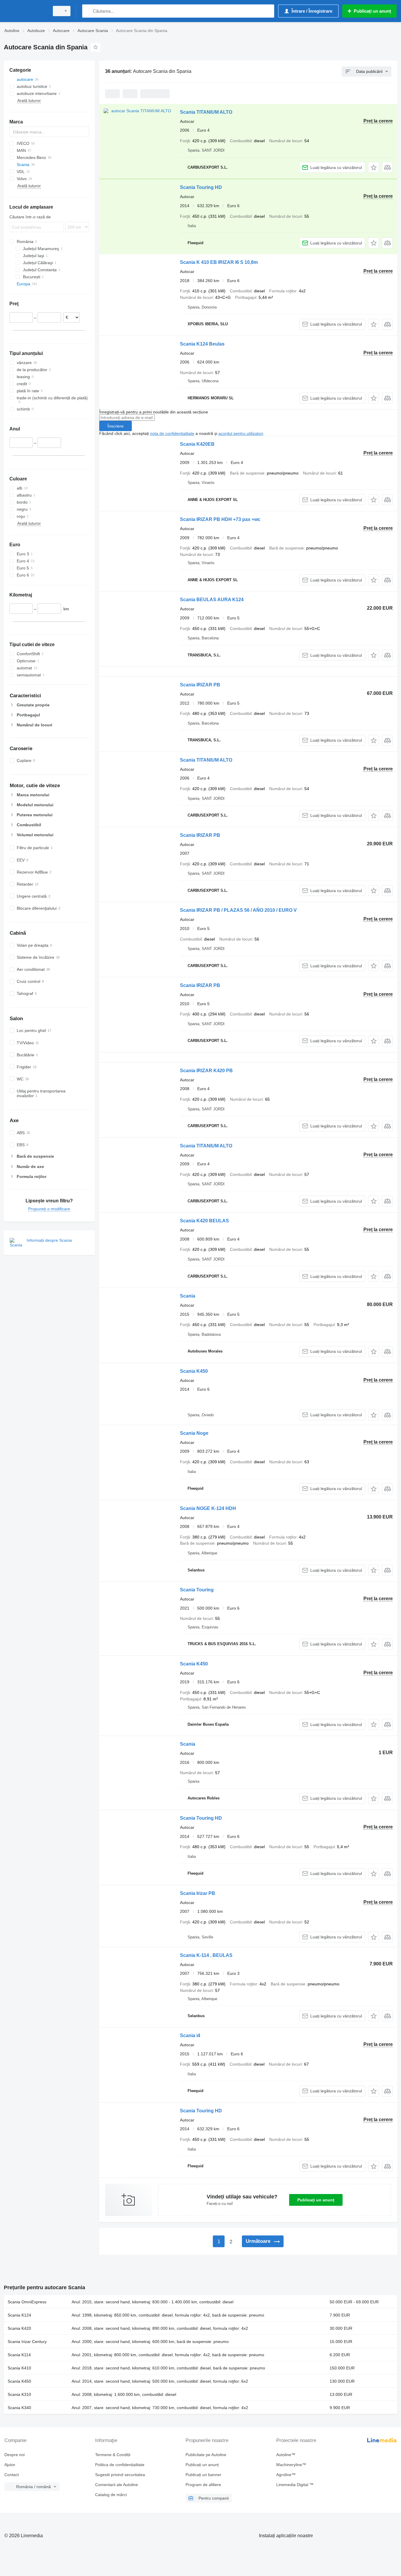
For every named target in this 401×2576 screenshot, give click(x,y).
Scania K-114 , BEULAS (206, 1955)
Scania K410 (19, 2368)
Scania (188, 1296)
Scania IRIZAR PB (200, 685)
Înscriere (116, 426)
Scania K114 (19, 2355)
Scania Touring (197, 1590)
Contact (12, 2475)
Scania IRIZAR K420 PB (206, 1071)
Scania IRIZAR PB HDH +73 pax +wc (220, 519)
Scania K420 (19, 2328)
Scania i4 (190, 2036)
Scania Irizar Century (27, 2342)
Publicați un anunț (316, 2200)
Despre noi (15, 2455)
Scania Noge (194, 1433)
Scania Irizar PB (198, 1893)
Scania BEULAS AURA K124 (212, 600)
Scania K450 (194, 1371)
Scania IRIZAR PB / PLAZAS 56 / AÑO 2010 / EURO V (238, 910)
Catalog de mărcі (111, 2495)
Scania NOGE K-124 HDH (208, 1508)
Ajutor (10, 2465)
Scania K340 (19, 2408)
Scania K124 (19, 2315)
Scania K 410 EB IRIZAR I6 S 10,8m (219, 262)
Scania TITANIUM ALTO (206, 112)
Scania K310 (19, 2394)
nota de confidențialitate (172, 433)
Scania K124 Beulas (202, 344)
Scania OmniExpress (27, 2302)
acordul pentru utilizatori (241, 433)
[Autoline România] (25, 11)
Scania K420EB (197, 444)
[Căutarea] (88, 11)
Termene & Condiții (113, 2455)
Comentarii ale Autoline (117, 2485)
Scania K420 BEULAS (204, 1221)
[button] (374, 167)
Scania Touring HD (201, 187)
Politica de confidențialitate (120, 2465)
